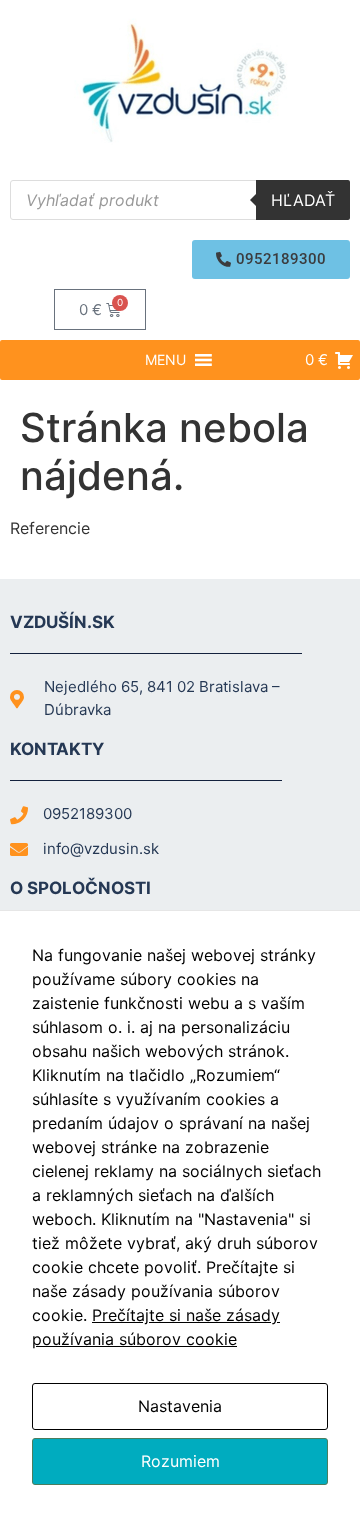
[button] (271, 259)
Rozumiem (180, 1461)
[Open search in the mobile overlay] (180, 200)
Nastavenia (180, 1406)
